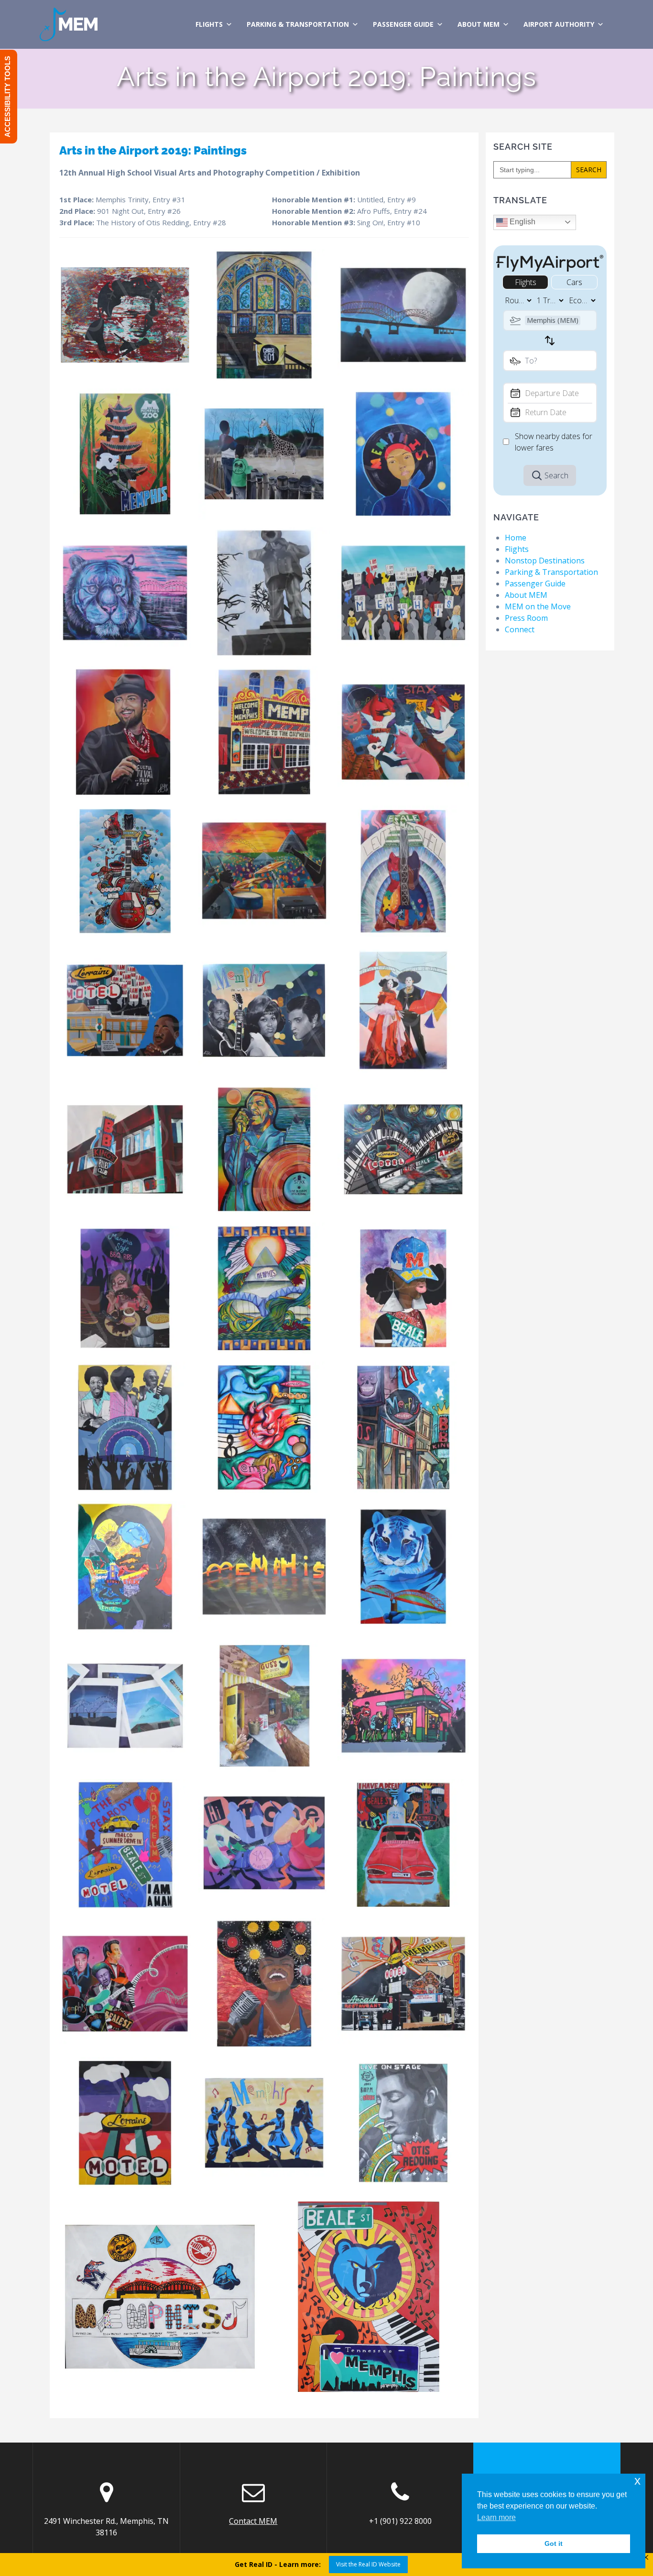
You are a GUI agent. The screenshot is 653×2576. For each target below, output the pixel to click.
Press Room (526, 618)
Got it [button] (554, 2543)
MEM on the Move (538, 606)
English (522, 222)
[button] (125, 315)
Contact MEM (253, 2521)
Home (516, 538)
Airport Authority (559, 24)
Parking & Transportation (298, 24)
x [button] (637, 2481)
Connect (520, 629)
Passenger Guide (403, 24)
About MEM (479, 24)
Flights (209, 24)
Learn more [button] (496, 2517)
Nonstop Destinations (545, 561)
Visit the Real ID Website (368, 2564)
